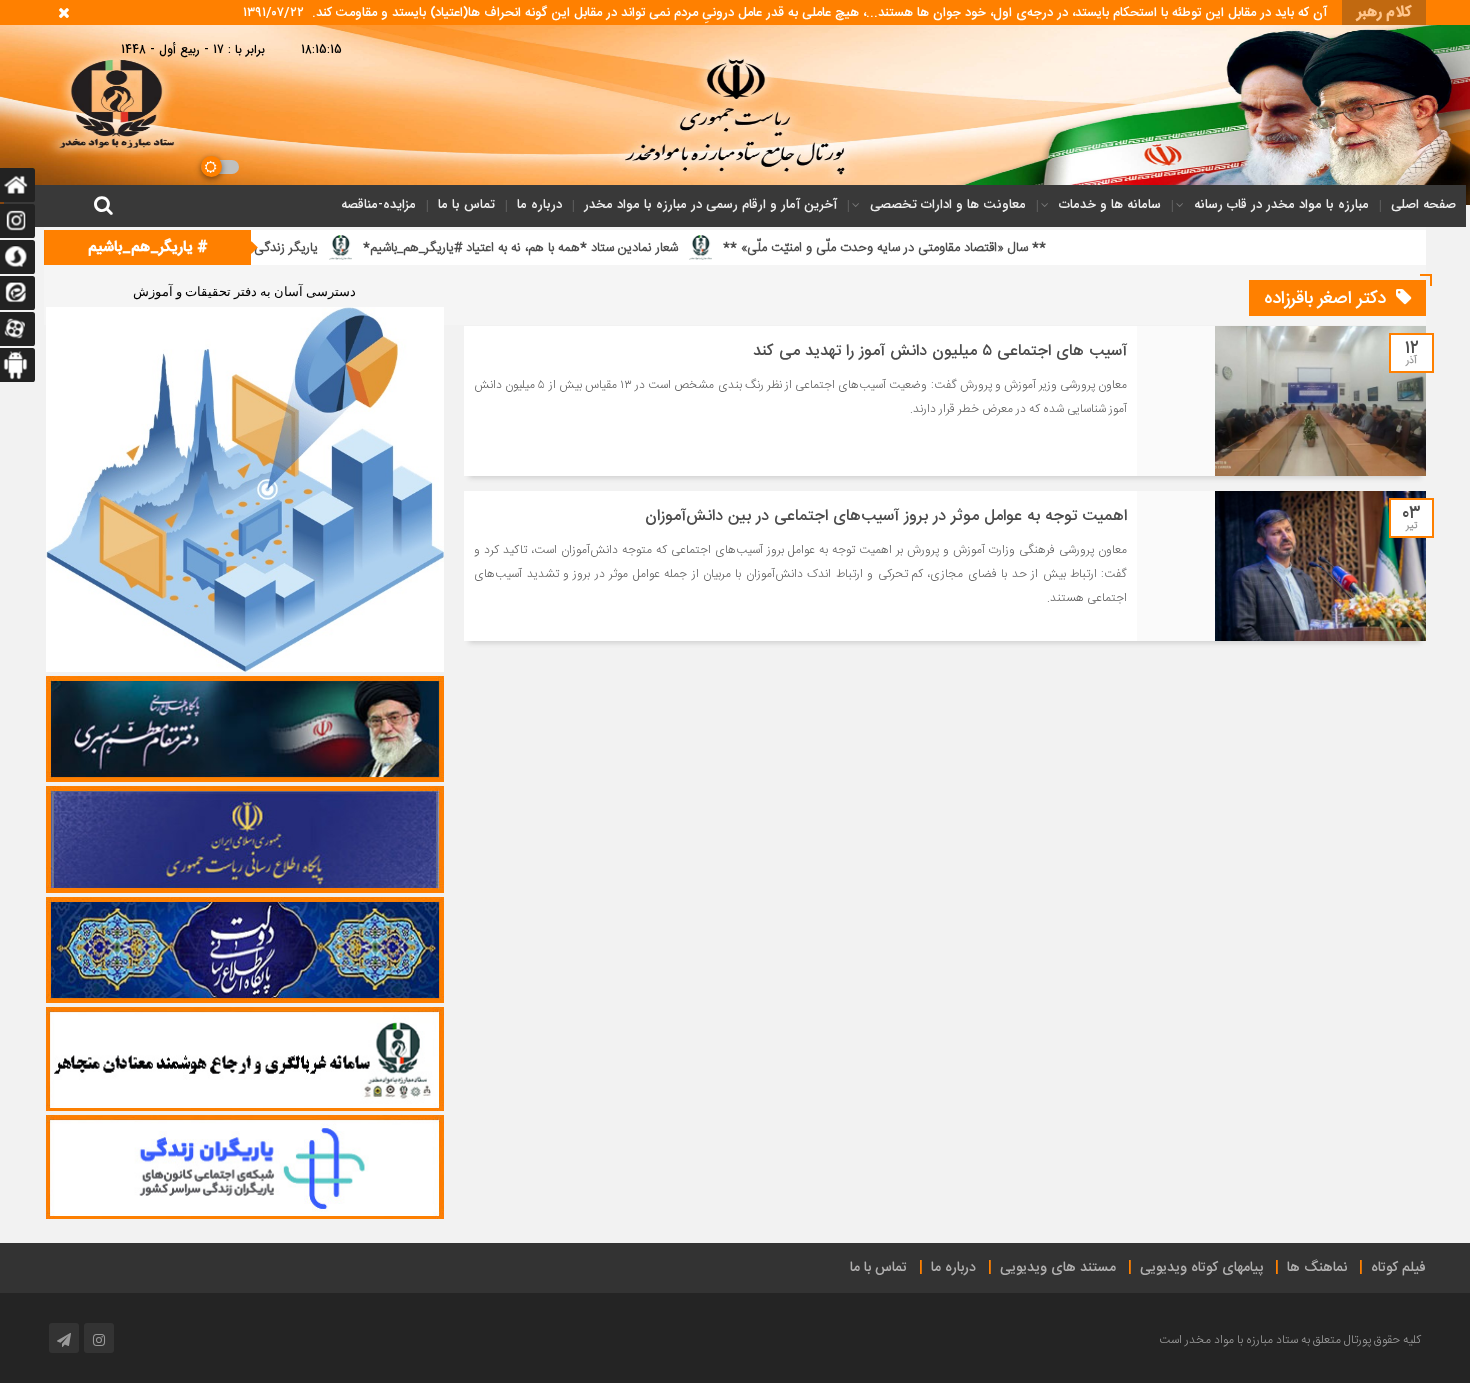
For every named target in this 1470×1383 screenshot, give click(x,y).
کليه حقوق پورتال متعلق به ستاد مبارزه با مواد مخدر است (1290, 1340)
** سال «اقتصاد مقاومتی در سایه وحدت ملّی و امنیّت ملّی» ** (992, 248)
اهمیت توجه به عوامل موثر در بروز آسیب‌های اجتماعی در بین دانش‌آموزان (886, 516)
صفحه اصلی (1423, 204)
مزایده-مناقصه (378, 204)
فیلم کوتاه (1398, 1268)
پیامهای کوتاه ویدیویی (1201, 1268)
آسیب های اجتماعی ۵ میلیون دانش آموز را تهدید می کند (940, 351)
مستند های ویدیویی (1058, 1268)
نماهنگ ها (1317, 1268)
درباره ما (539, 204)
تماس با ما (466, 204)
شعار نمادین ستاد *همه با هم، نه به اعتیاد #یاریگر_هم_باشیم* (628, 248)
